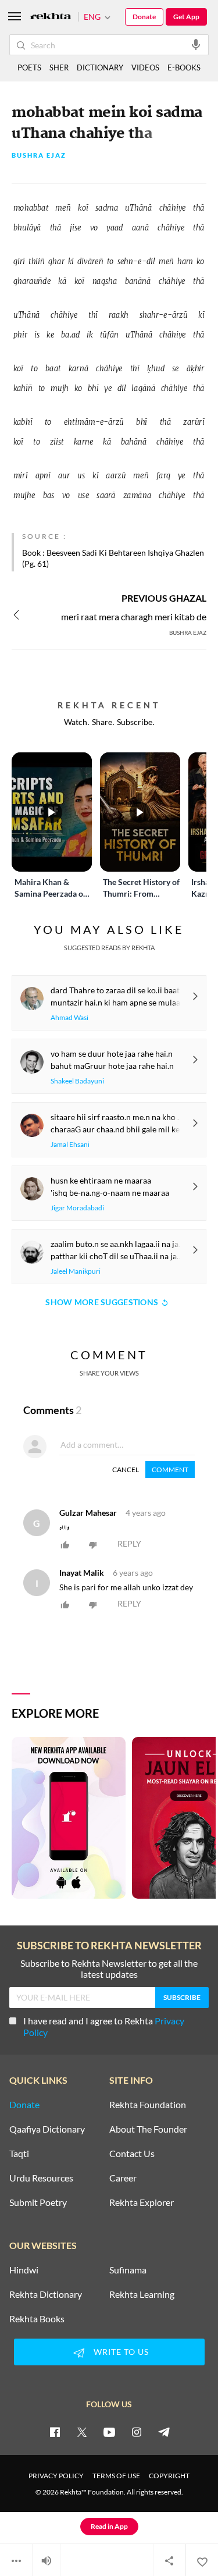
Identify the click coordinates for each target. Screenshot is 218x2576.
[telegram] (164, 2432)
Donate (144, 17)
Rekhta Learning (142, 2294)
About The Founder (148, 2129)
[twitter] (82, 2432)
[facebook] (55, 2432)
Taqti (19, 2154)
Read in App (109, 2526)
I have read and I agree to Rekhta (104, 2026)
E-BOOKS (184, 67)
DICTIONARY (100, 67)
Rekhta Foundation (148, 2105)
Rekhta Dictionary (46, 2294)
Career (123, 2178)
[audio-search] (196, 44)
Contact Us (132, 2154)
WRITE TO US (121, 2352)
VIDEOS (145, 67)
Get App (186, 17)
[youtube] (109, 2432)
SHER (59, 67)
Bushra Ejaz (39, 156)
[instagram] (137, 2432)
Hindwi (24, 2270)
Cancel (126, 1470)
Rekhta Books (37, 2319)
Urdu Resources (41, 2178)
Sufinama (128, 2270)
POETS (29, 67)
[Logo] (51, 17)
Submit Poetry (38, 2202)
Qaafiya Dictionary (47, 2129)
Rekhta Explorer (142, 2202)
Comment (170, 1470)
